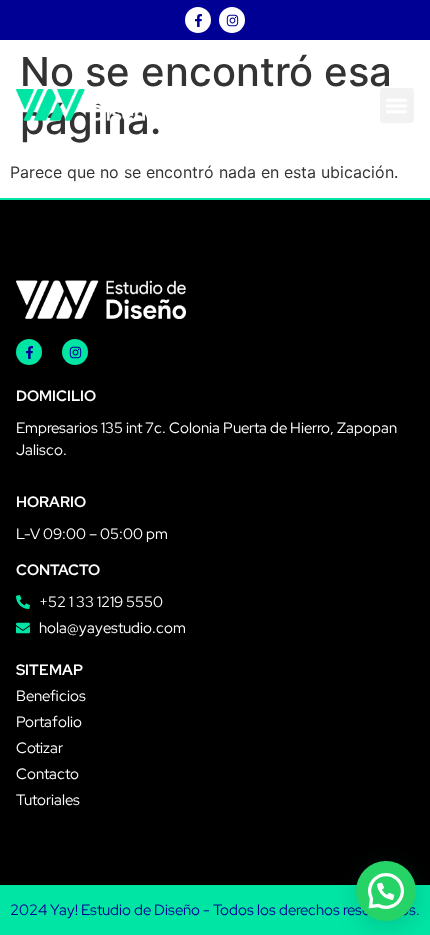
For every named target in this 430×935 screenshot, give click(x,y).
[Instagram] (232, 20)
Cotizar (39, 748)
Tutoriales (48, 800)
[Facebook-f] (198, 20)
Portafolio (49, 722)
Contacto (47, 774)
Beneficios (51, 696)
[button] (397, 105)
